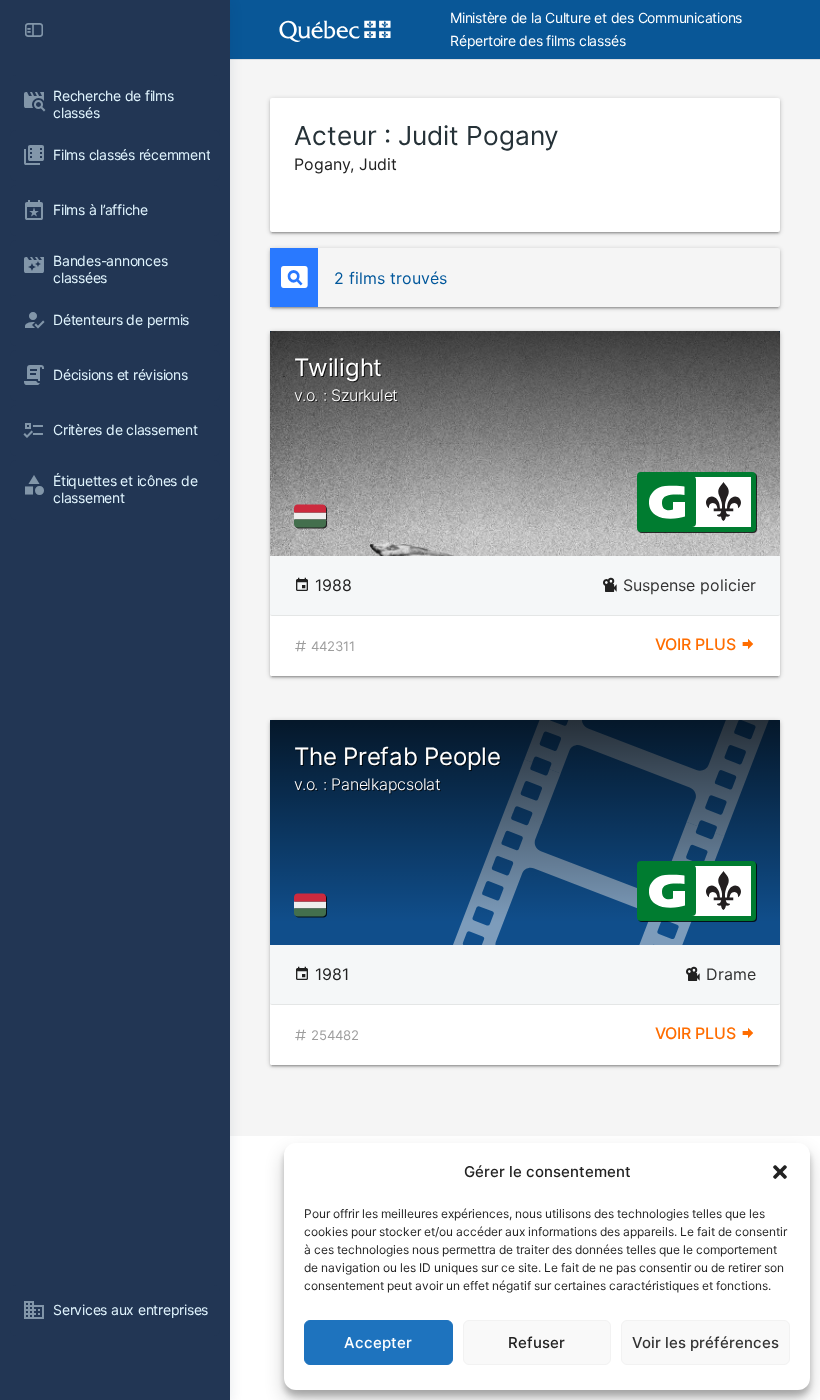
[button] (780, 1172)
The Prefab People (397, 768)
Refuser (536, 1342)
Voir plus (697, 644)
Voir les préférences (705, 1342)
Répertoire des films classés (537, 40)
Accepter (378, 1342)
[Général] (666, 500)
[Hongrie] (314, 516)
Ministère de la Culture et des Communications (596, 17)
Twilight (346, 379)
